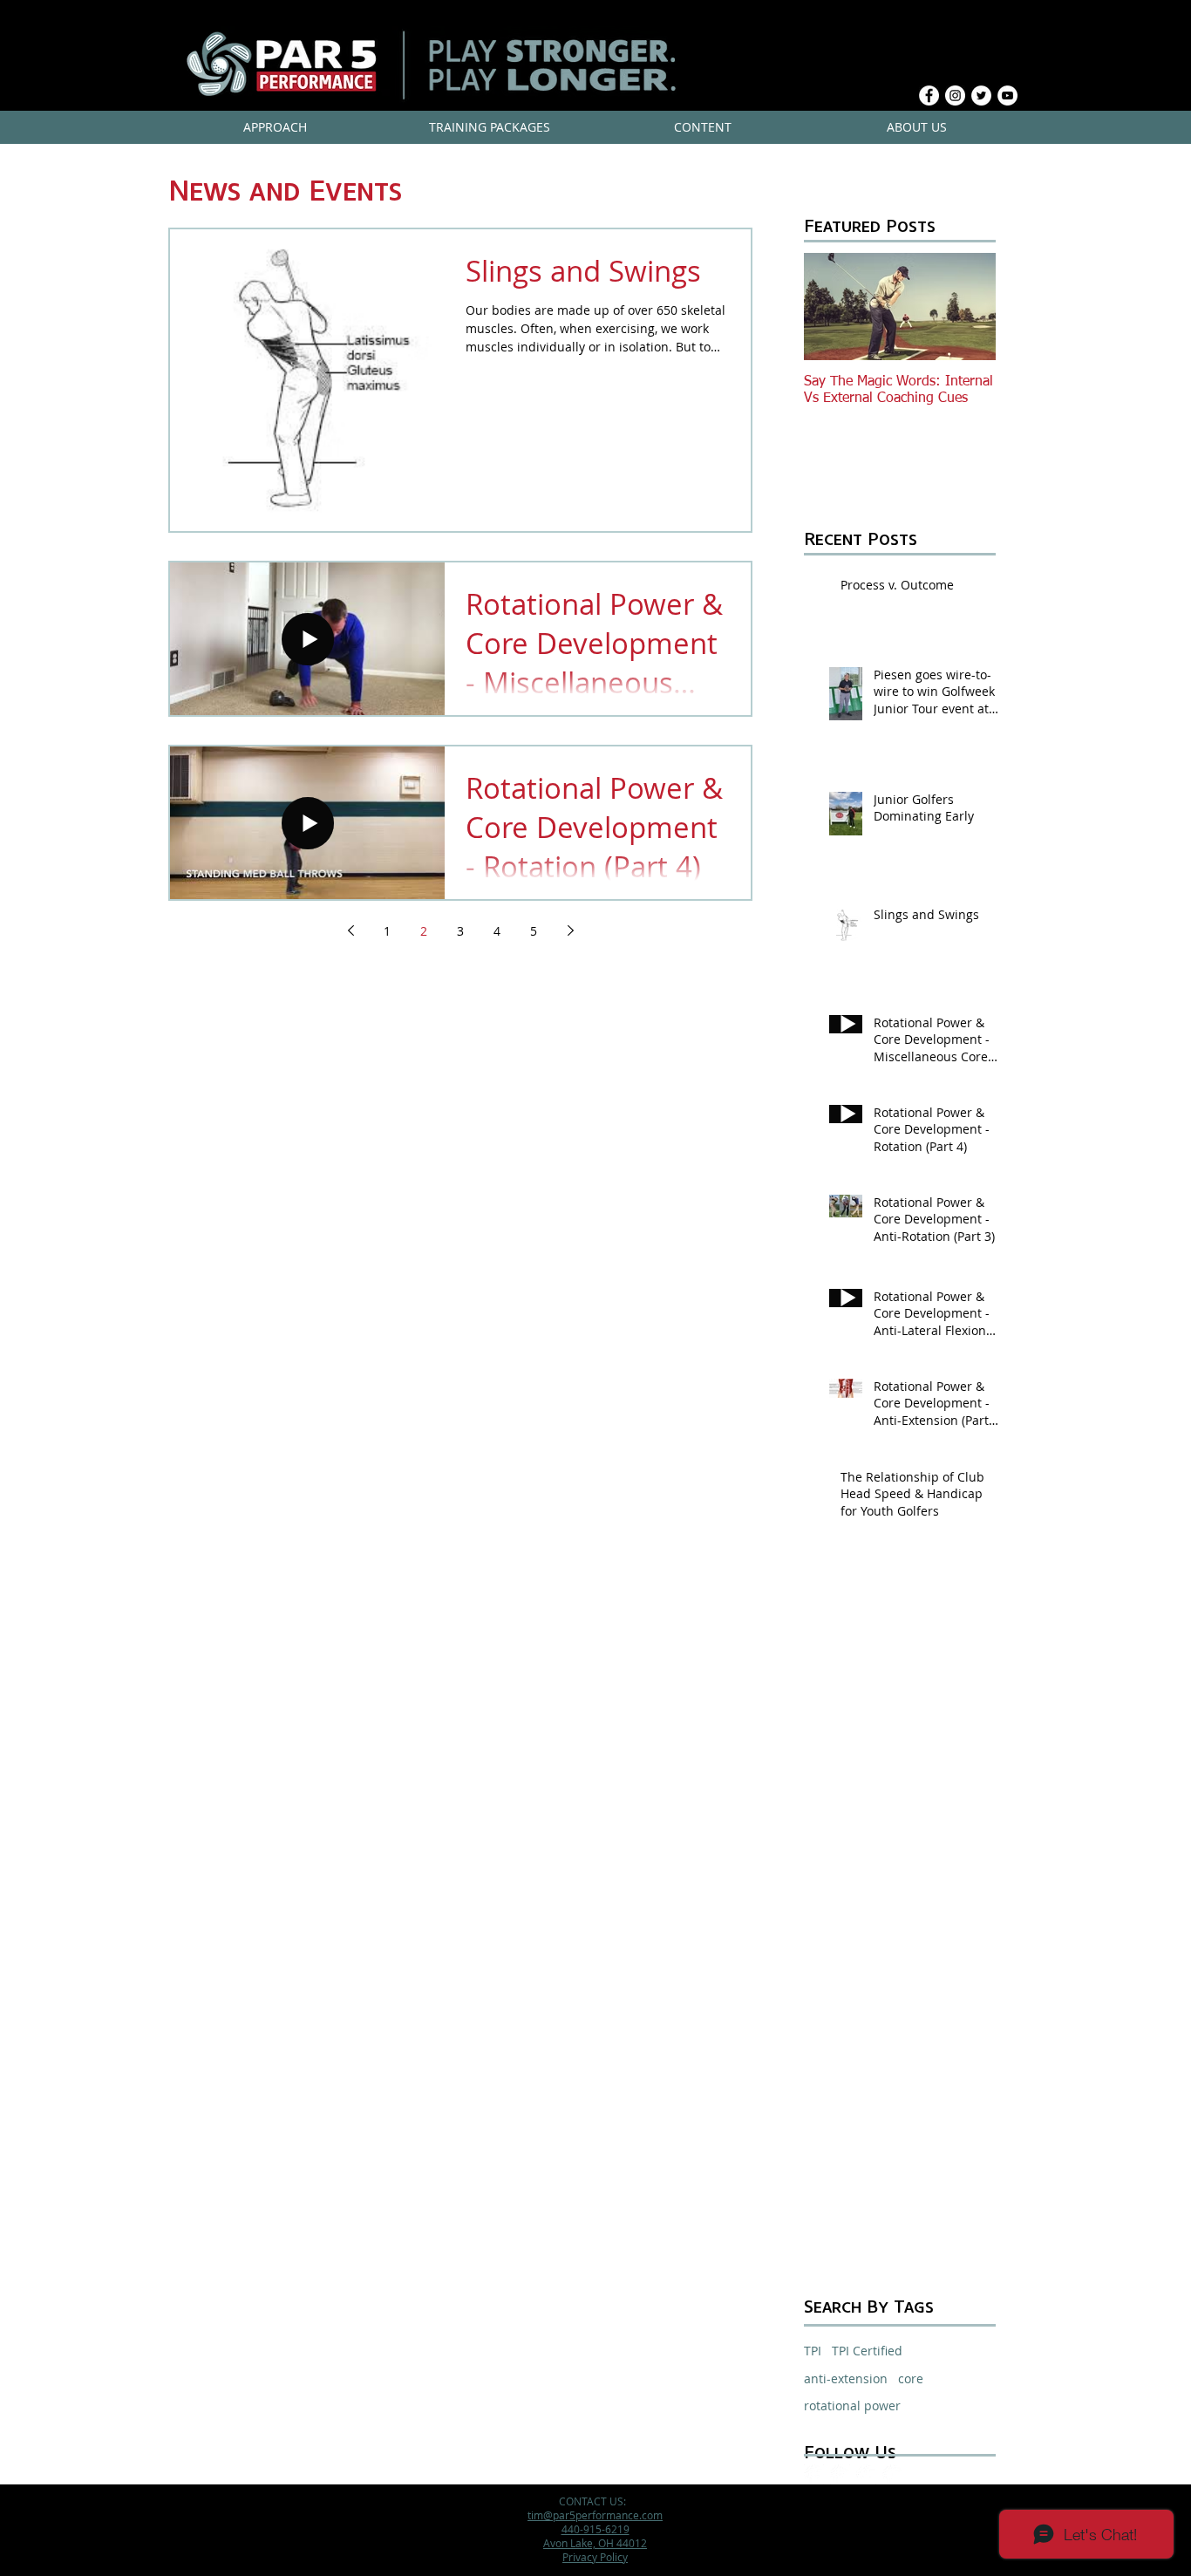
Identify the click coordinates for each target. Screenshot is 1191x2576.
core (911, 2378)
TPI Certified (867, 2351)
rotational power (852, 2406)
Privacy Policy (595, 2557)
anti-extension (846, 2378)
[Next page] (570, 930)
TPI (813, 2351)
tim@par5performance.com (595, 2515)
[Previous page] (350, 930)
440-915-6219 (595, 2529)
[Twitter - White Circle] (981, 95)
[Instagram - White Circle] (955, 95)
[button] (275, 127)
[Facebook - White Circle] (929, 95)
